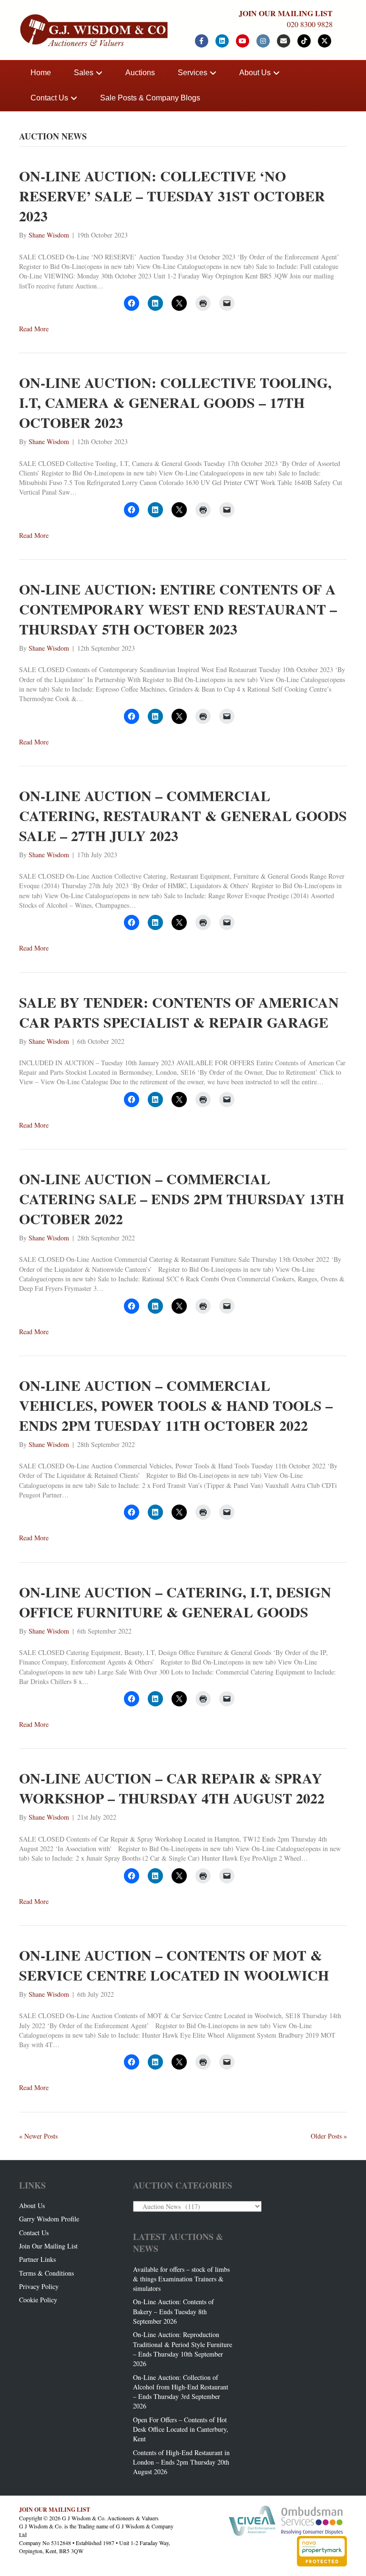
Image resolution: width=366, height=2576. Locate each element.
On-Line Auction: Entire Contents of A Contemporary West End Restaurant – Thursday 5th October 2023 (178, 609)
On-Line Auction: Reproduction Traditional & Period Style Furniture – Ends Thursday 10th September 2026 (183, 2349)
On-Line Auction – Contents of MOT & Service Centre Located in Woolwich (174, 1965)
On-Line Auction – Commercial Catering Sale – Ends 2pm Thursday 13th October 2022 (182, 1199)
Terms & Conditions (46, 2273)
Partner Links (37, 2259)
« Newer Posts (38, 2136)
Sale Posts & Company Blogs (150, 98)
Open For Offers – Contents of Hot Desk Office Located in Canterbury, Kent (181, 2429)
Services (193, 73)
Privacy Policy (39, 2286)
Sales (84, 73)
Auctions (140, 73)
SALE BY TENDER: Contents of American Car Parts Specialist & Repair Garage (179, 1012)
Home (41, 73)
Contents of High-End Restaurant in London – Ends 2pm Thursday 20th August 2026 (181, 2462)
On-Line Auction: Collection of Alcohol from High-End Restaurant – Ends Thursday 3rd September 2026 (181, 2392)
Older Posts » (329, 2136)
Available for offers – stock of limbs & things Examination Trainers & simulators (181, 2279)
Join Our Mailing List (48, 2246)
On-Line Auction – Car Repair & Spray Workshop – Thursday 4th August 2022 (172, 1788)
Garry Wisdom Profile (49, 2219)
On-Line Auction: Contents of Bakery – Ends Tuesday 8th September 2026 (173, 2311)
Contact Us (49, 98)
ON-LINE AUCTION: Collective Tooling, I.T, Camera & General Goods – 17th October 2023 (175, 402)
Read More (34, 329)
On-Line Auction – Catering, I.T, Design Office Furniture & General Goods (175, 1602)
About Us (255, 73)
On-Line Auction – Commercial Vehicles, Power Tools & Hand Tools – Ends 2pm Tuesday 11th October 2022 (176, 1405)
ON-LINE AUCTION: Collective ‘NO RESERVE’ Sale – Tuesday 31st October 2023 (172, 196)
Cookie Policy (38, 2300)
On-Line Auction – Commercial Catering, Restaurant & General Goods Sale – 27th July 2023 (183, 815)
